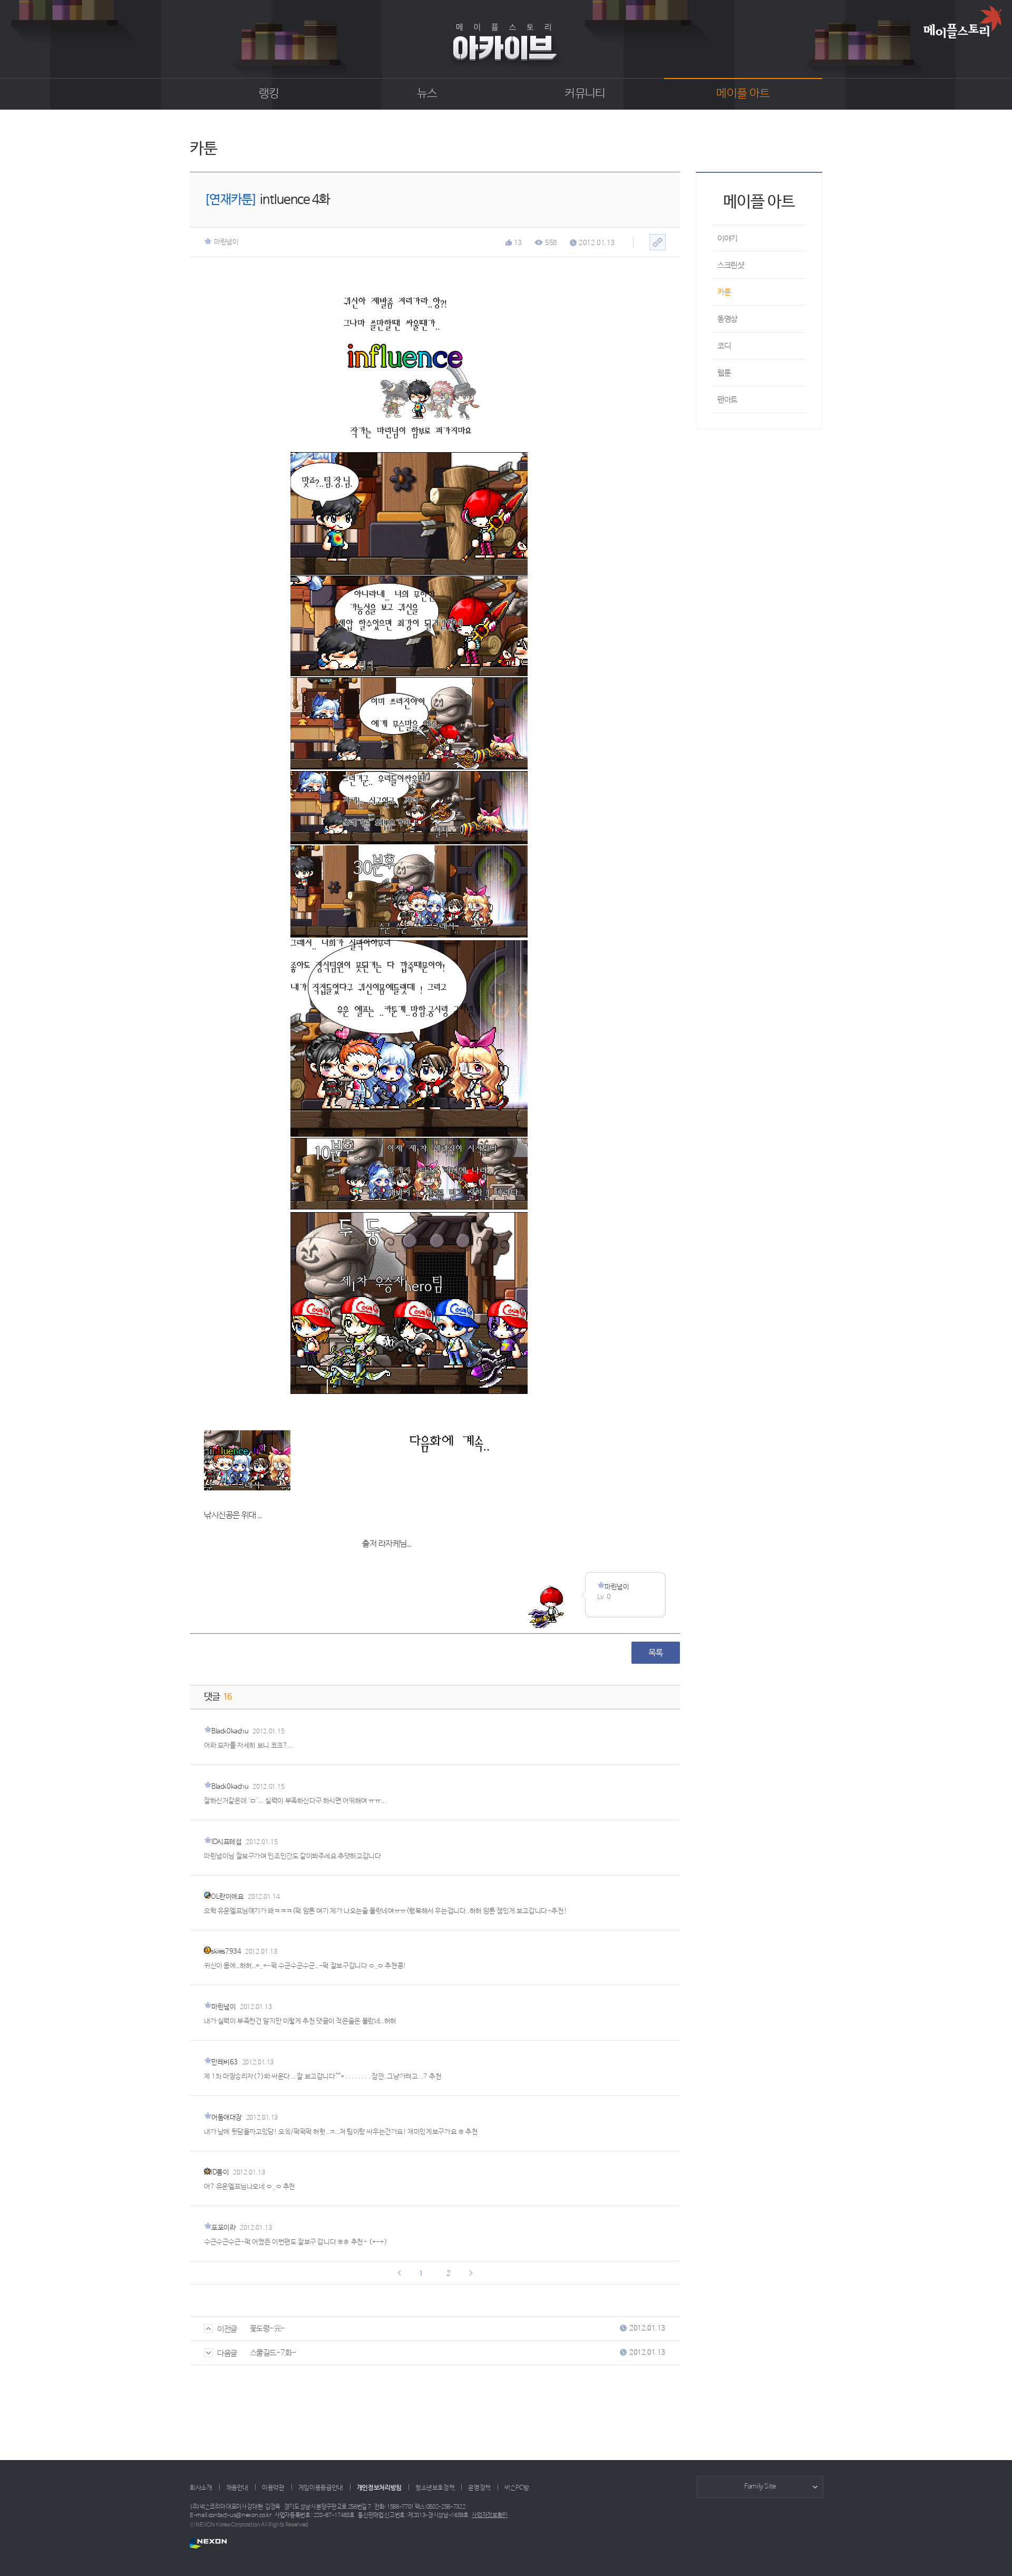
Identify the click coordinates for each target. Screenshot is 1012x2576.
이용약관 (273, 2488)
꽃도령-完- (267, 2329)
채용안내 (237, 2488)
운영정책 (479, 2488)
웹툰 (724, 373)
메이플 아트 (743, 94)
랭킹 (269, 94)
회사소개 (201, 2488)
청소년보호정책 (435, 2488)
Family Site (760, 2487)
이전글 (227, 2329)
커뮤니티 (585, 94)
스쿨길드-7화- (273, 2353)
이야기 (727, 238)
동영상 (727, 319)
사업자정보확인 (490, 2515)
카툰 (724, 292)
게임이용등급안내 (321, 2488)
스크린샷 (731, 265)
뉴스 (427, 94)
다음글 (227, 2353)
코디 (724, 346)
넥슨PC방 (517, 2488)
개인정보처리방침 (379, 2488)
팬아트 (727, 400)
